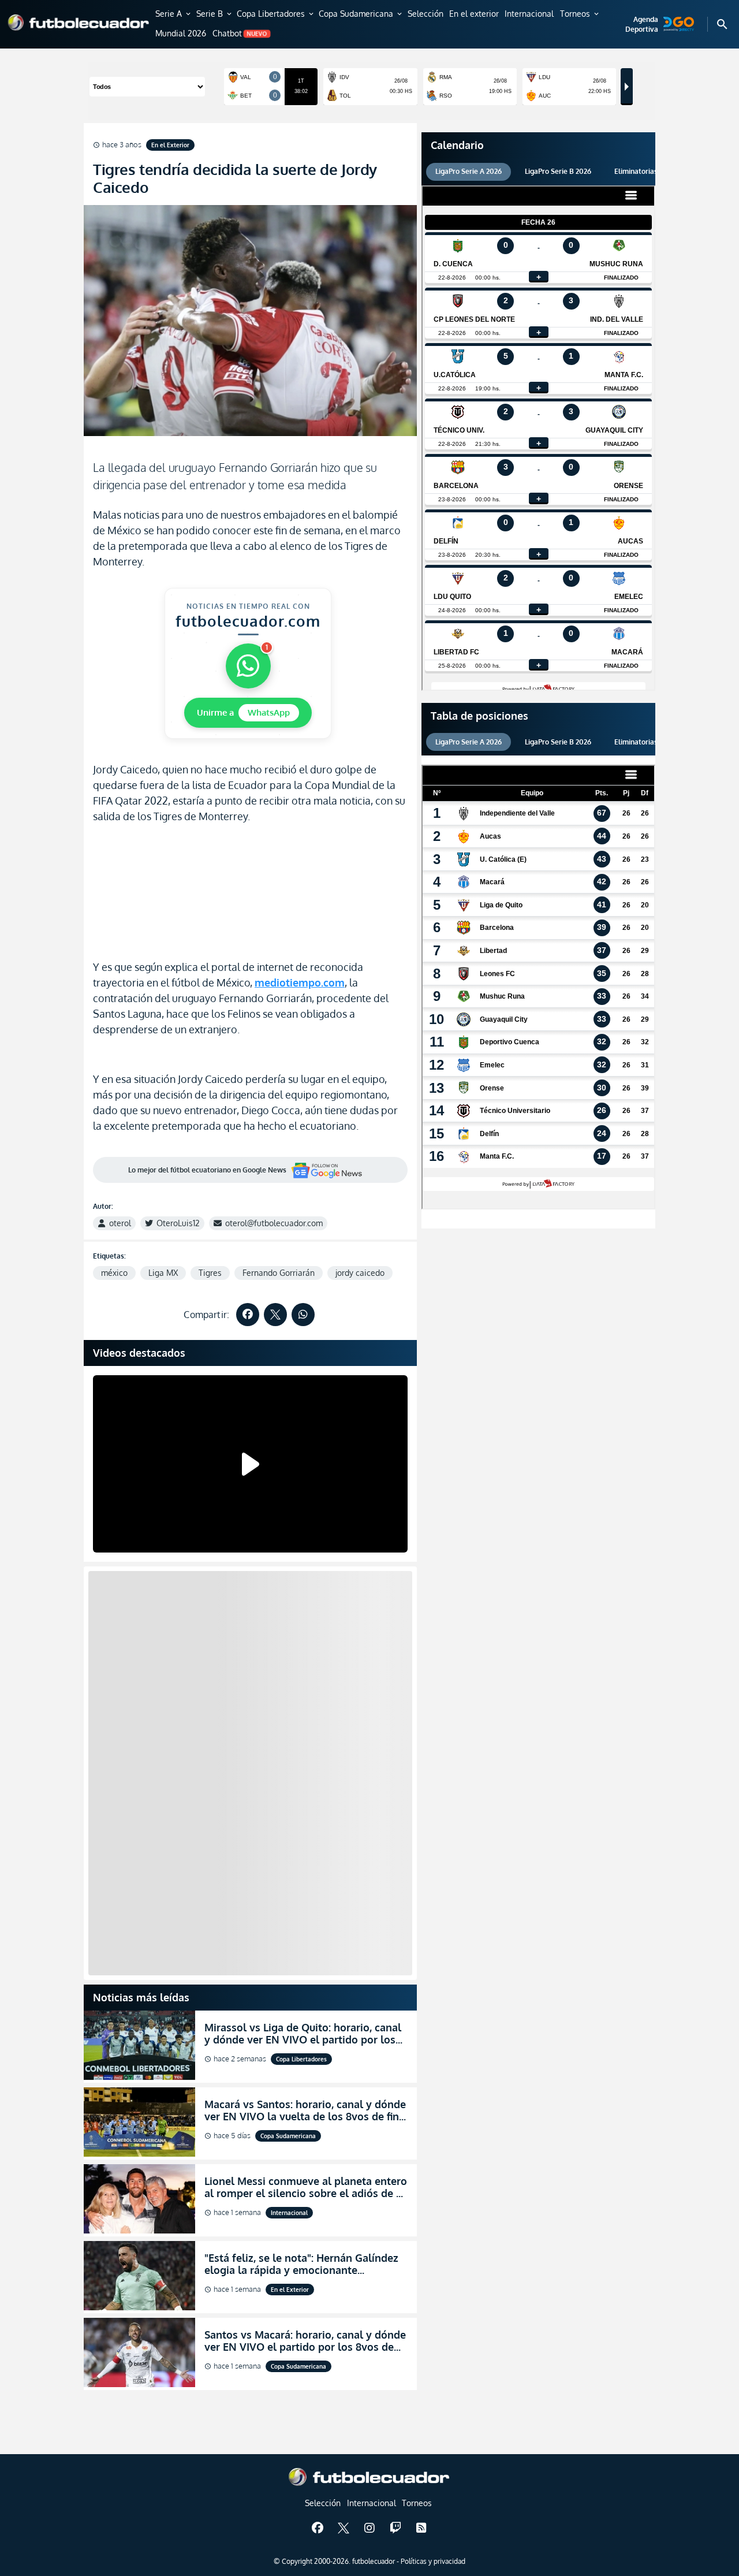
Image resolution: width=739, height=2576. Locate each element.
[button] (174, 14)
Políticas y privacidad (433, 2561)
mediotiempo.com (300, 982)
